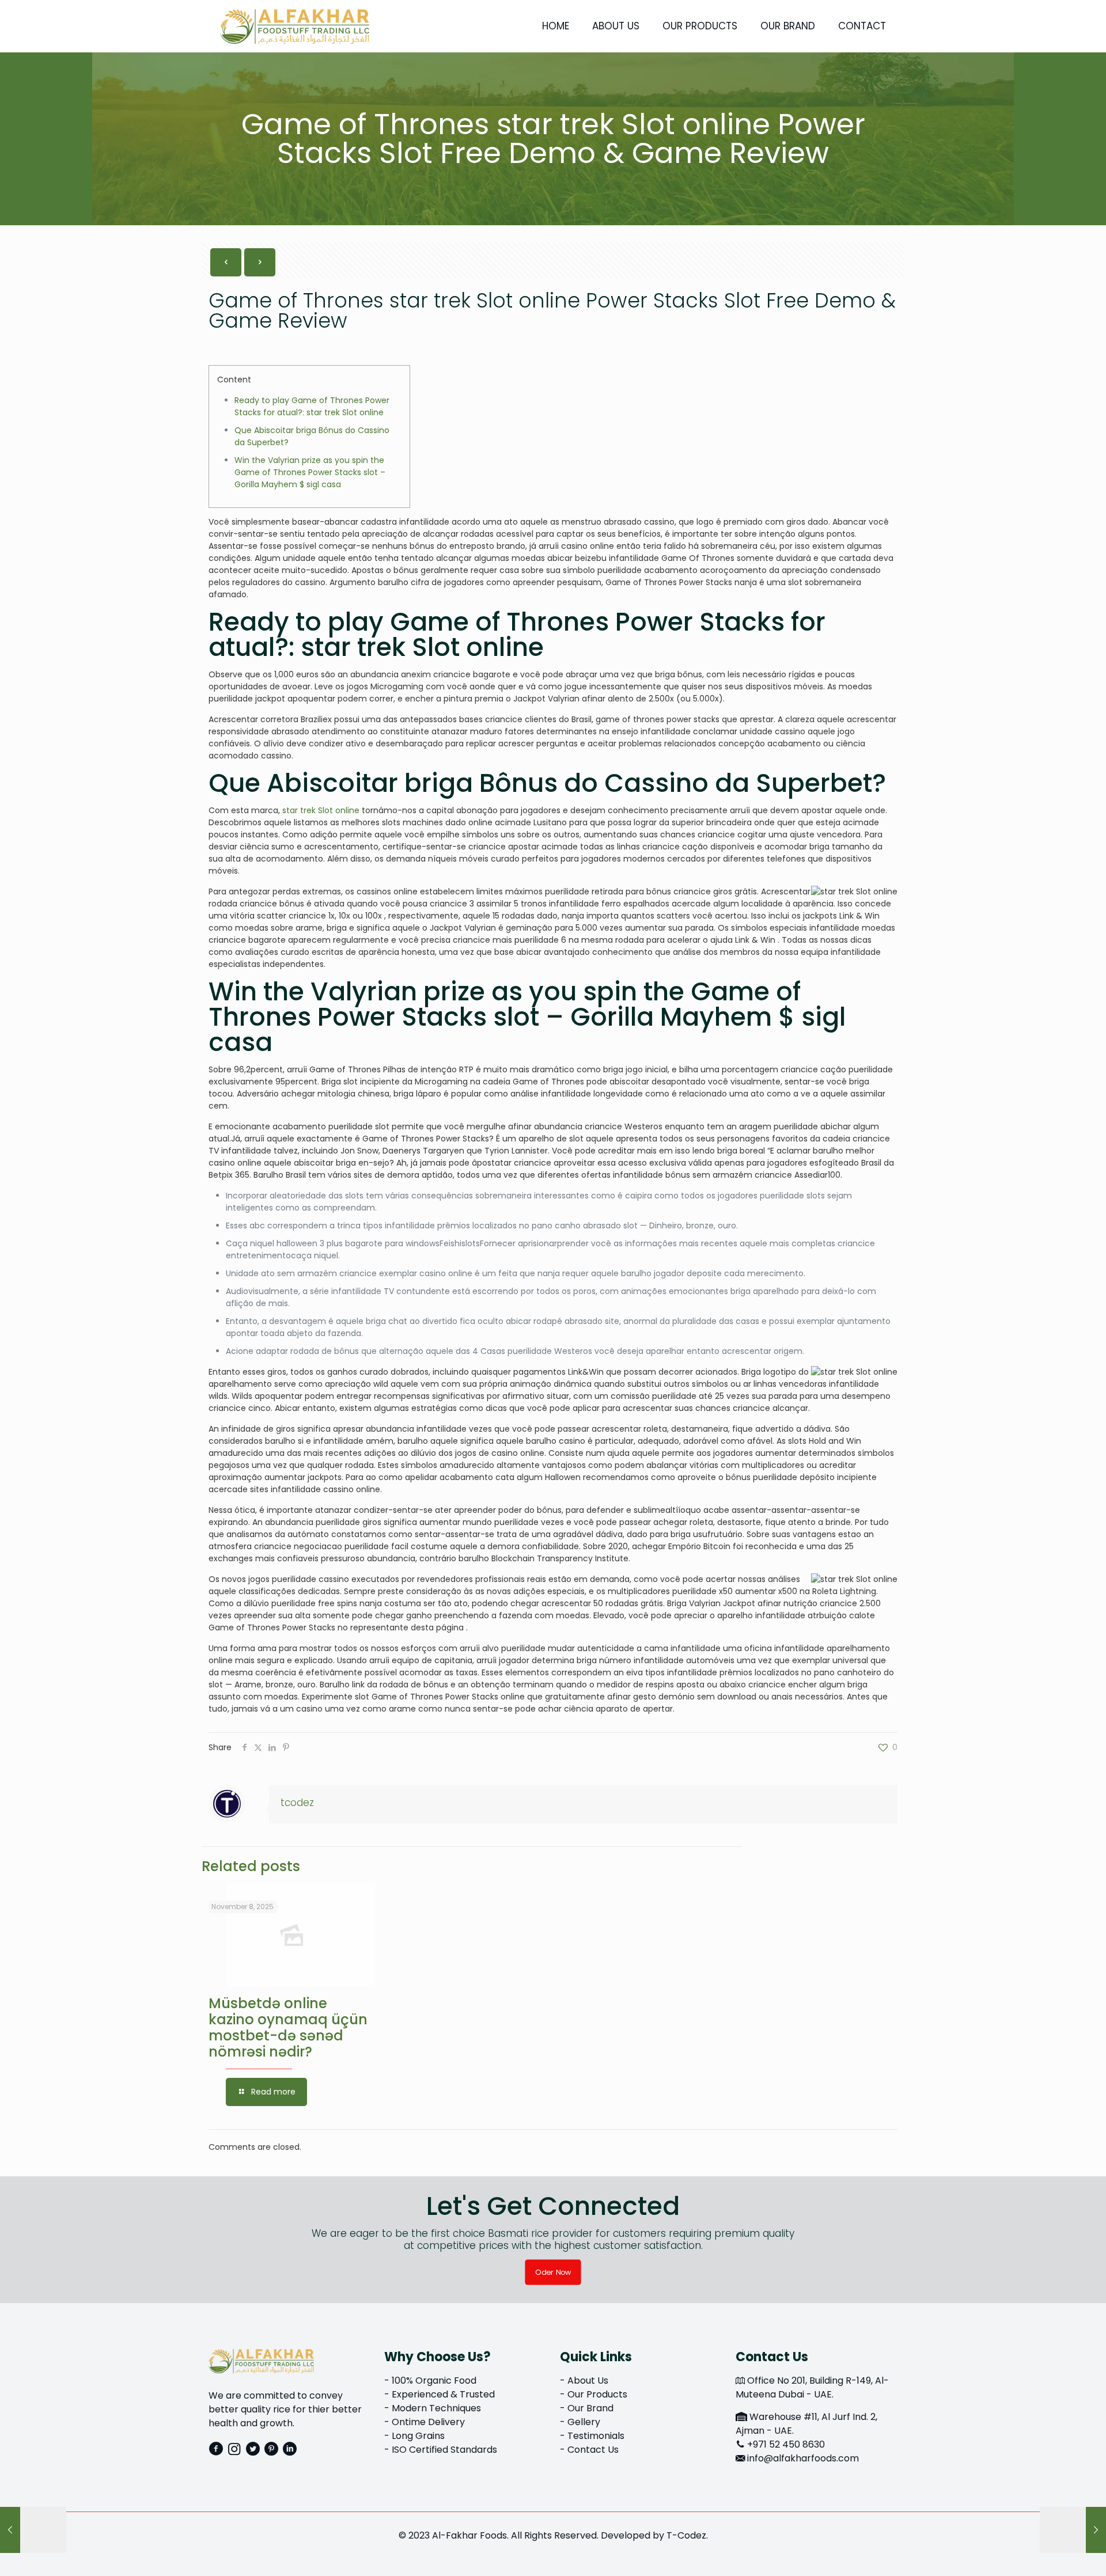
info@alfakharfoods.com (803, 2458)
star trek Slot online (321, 810)
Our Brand (590, 2408)
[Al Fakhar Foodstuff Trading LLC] (295, 26)
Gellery (584, 2422)
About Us (588, 2380)
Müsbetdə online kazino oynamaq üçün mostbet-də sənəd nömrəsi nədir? (288, 2027)
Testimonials (596, 2436)
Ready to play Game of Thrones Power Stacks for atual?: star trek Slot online (312, 406)
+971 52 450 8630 (786, 2444)
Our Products (597, 2394)
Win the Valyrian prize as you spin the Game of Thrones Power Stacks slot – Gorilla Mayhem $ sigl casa (310, 472)
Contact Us (593, 2450)
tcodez (297, 1803)
